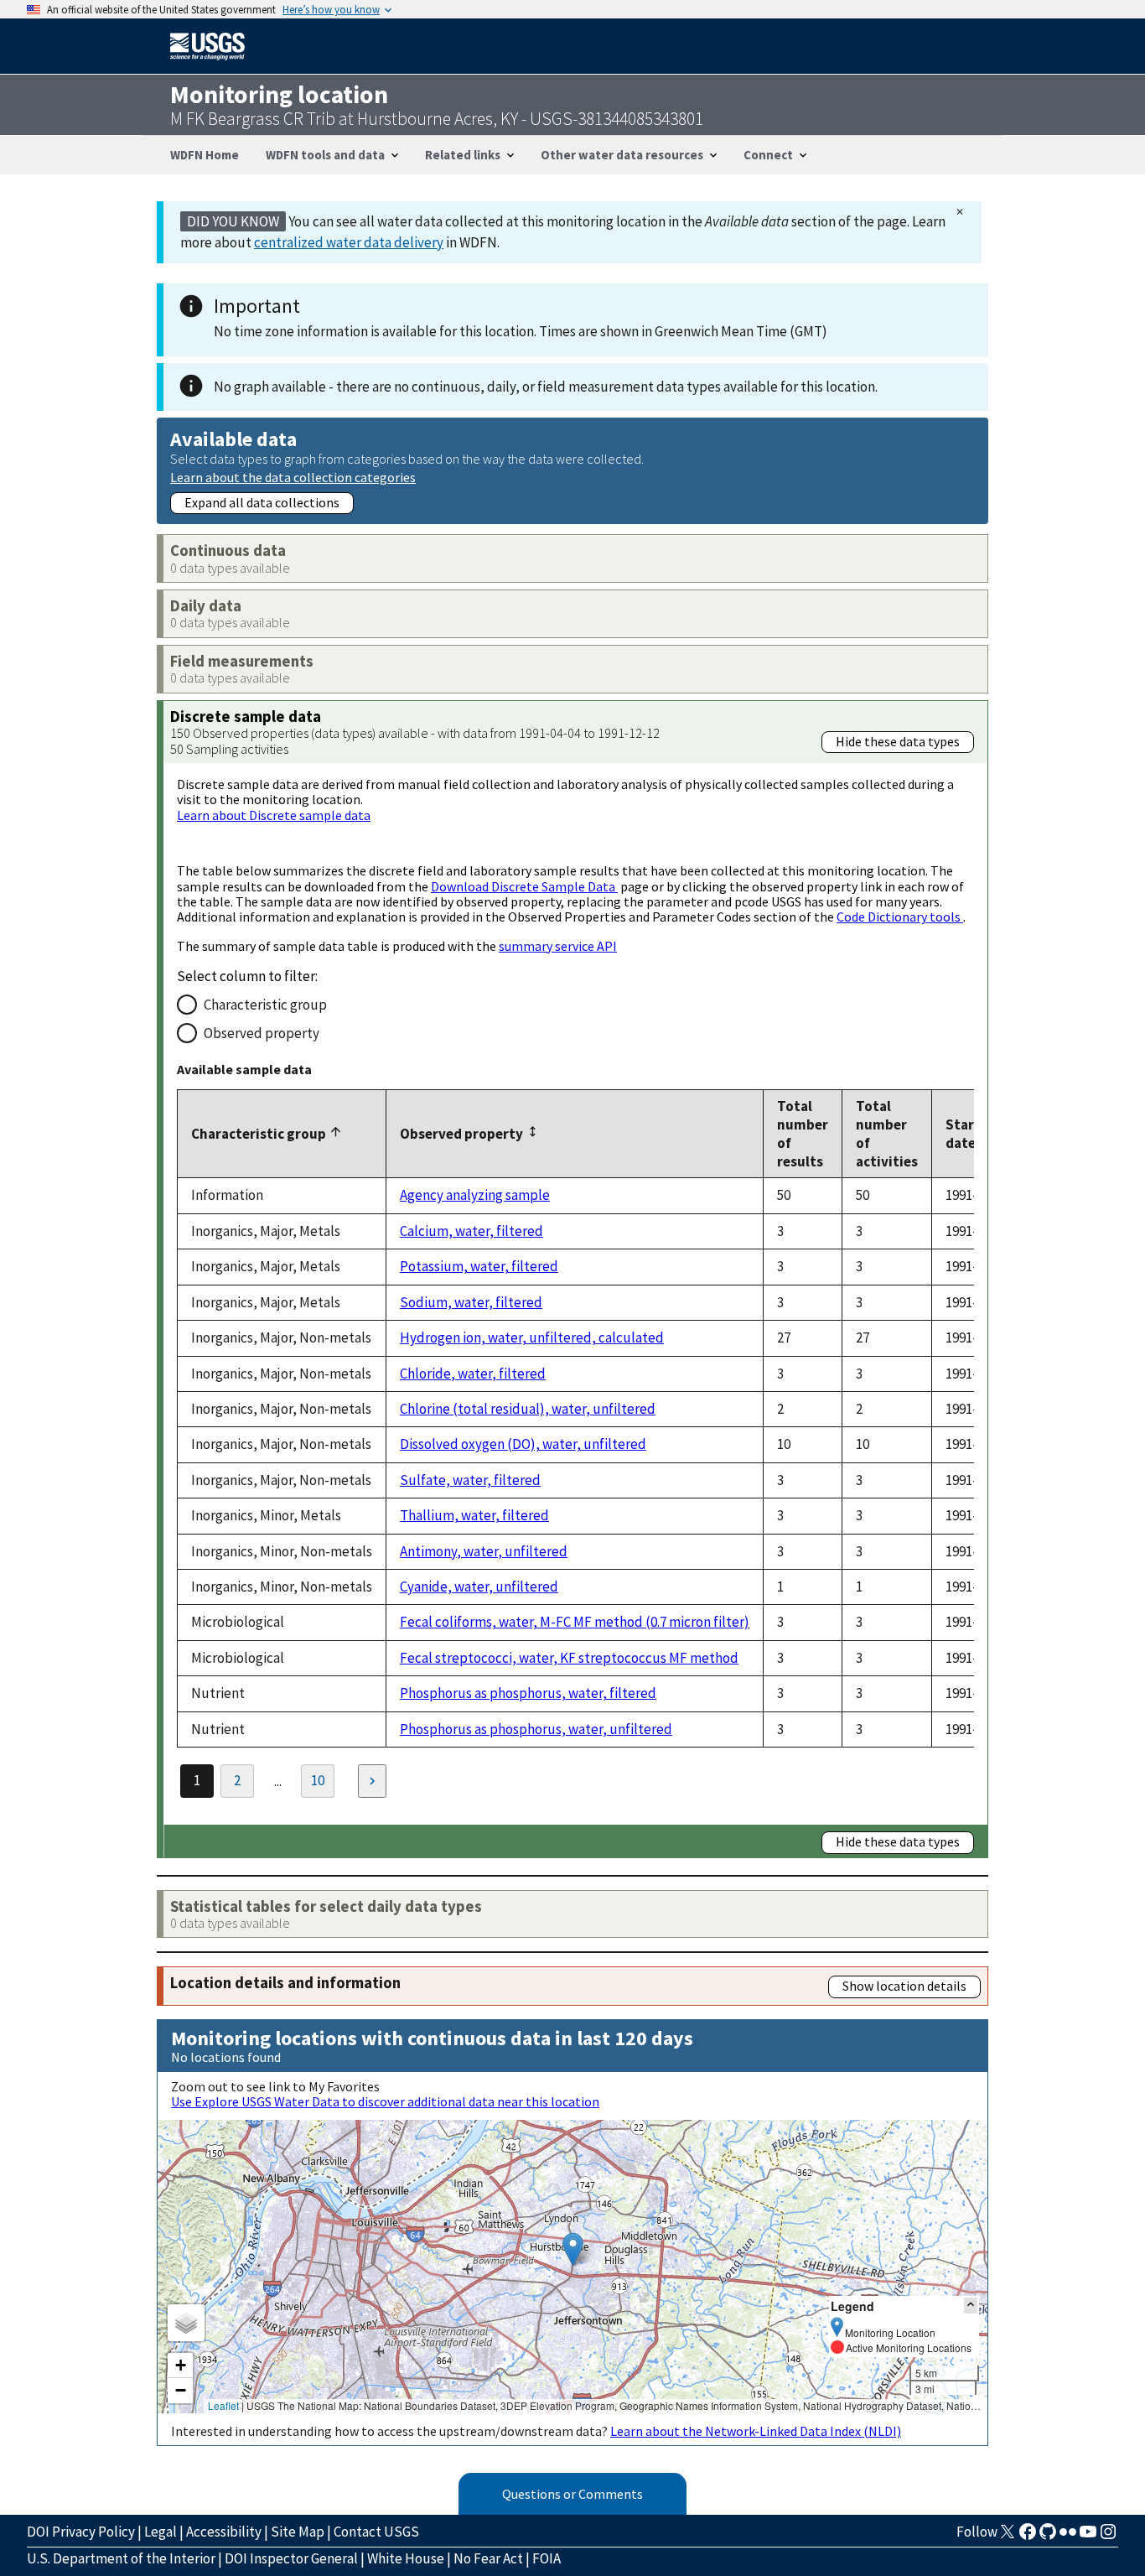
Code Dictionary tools (900, 917)
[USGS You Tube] (1088, 2537)
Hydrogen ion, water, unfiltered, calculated (532, 1337)
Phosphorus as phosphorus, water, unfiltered (536, 1729)
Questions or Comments (572, 2494)
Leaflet (223, 2405)
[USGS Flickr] (1068, 2537)
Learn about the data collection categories (293, 477)
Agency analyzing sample (475, 1195)
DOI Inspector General (291, 2558)
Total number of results (803, 1134)
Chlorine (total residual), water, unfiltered (528, 1409)
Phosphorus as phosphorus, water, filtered (528, 1693)
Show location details (904, 1986)
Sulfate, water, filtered (470, 1480)
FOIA (547, 2558)
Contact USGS (376, 2532)
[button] (573, 2249)
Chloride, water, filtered (473, 1374)
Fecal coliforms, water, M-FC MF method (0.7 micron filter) (575, 1622)
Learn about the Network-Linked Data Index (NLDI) (756, 2431)
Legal (161, 2532)
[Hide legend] (971, 2306)
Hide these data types (898, 741)
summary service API (558, 946)
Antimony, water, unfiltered (484, 1551)
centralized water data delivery (349, 242)
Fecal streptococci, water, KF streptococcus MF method (569, 1658)
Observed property (262, 1033)
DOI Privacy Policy (81, 2532)
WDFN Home (205, 155)
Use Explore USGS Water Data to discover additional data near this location (385, 2101)
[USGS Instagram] (1108, 2537)
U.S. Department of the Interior (121, 2558)
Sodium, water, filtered (471, 1302)
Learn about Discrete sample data (274, 815)
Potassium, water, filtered (479, 1266)
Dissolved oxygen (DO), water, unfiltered (523, 1444)
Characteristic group (265, 1005)
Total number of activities (887, 1134)
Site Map (298, 2532)
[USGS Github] (1048, 2537)
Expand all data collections (262, 502)
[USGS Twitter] (1008, 2537)
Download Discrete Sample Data (524, 886)
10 (318, 1780)
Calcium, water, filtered (471, 1231)
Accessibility (224, 2532)
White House (406, 2558)
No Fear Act (488, 2558)
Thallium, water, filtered (474, 1515)
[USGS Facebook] (1028, 2537)
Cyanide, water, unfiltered (479, 1587)
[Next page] (372, 1781)
